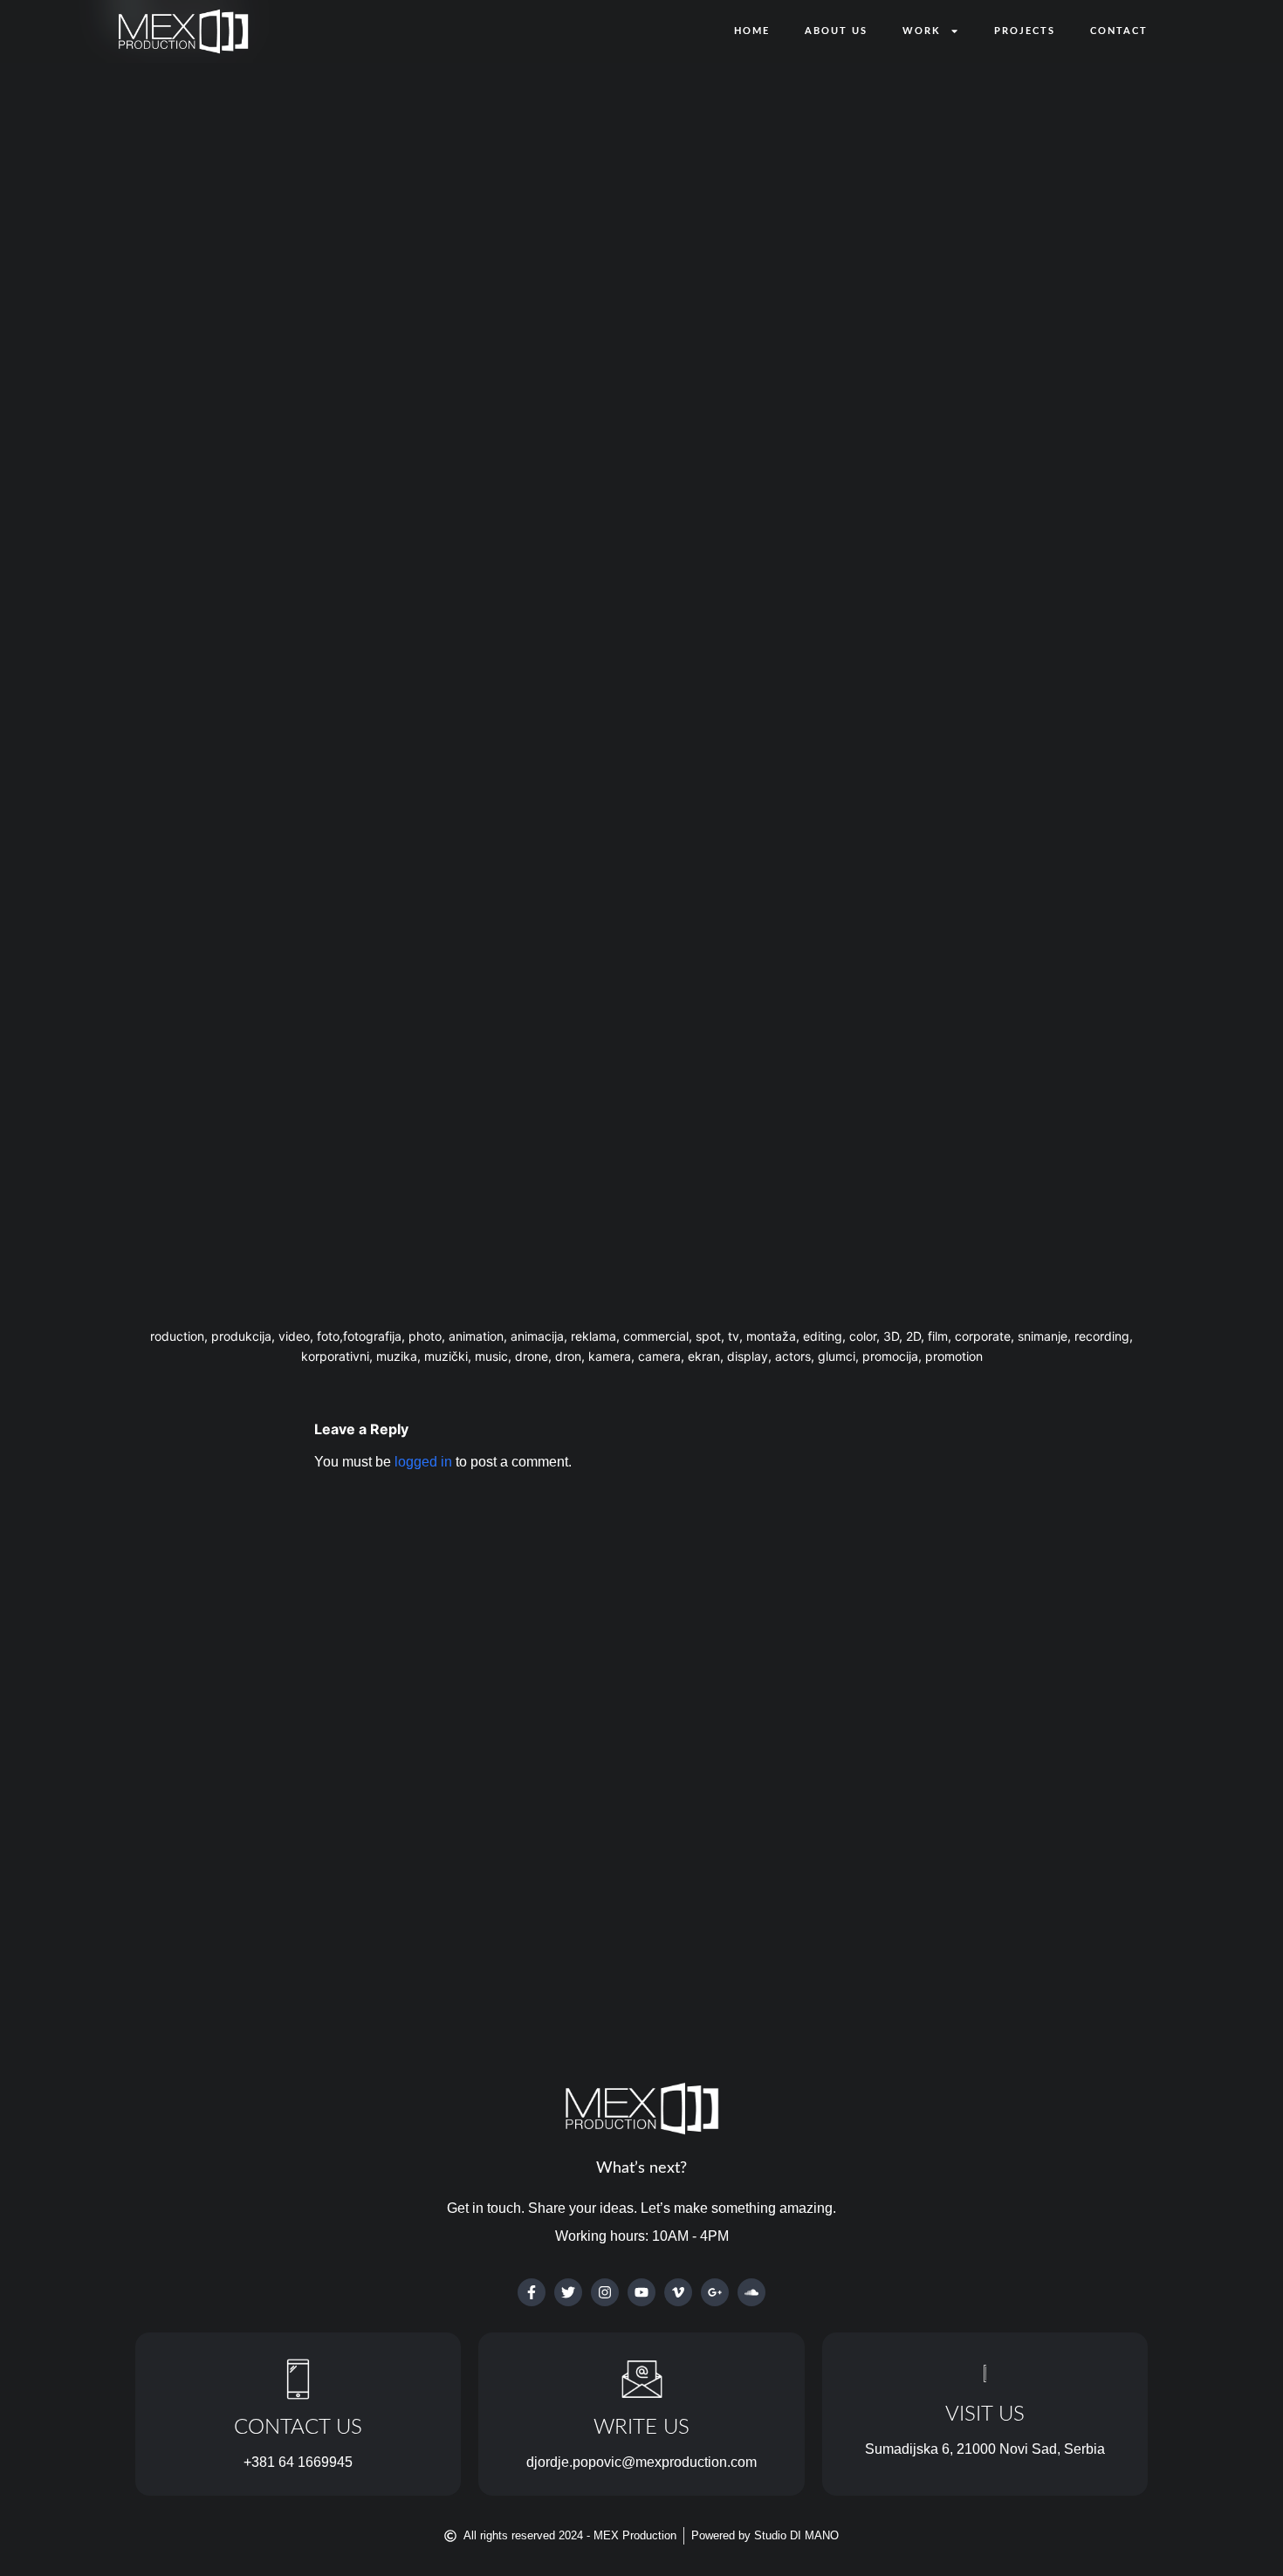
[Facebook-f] (532, 2292)
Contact (1119, 31)
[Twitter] (568, 2292)
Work (922, 31)
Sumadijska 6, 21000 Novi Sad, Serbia (985, 2449)
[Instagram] (605, 2292)
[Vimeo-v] (678, 2292)
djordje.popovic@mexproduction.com (641, 2462)
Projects (1025, 31)
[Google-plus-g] (715, 2292)
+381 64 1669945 (298, 2462)
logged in (423, 1462)
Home (752, 31)
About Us (836, 31)
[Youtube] (641, 2292)
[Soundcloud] (751, 2292)
